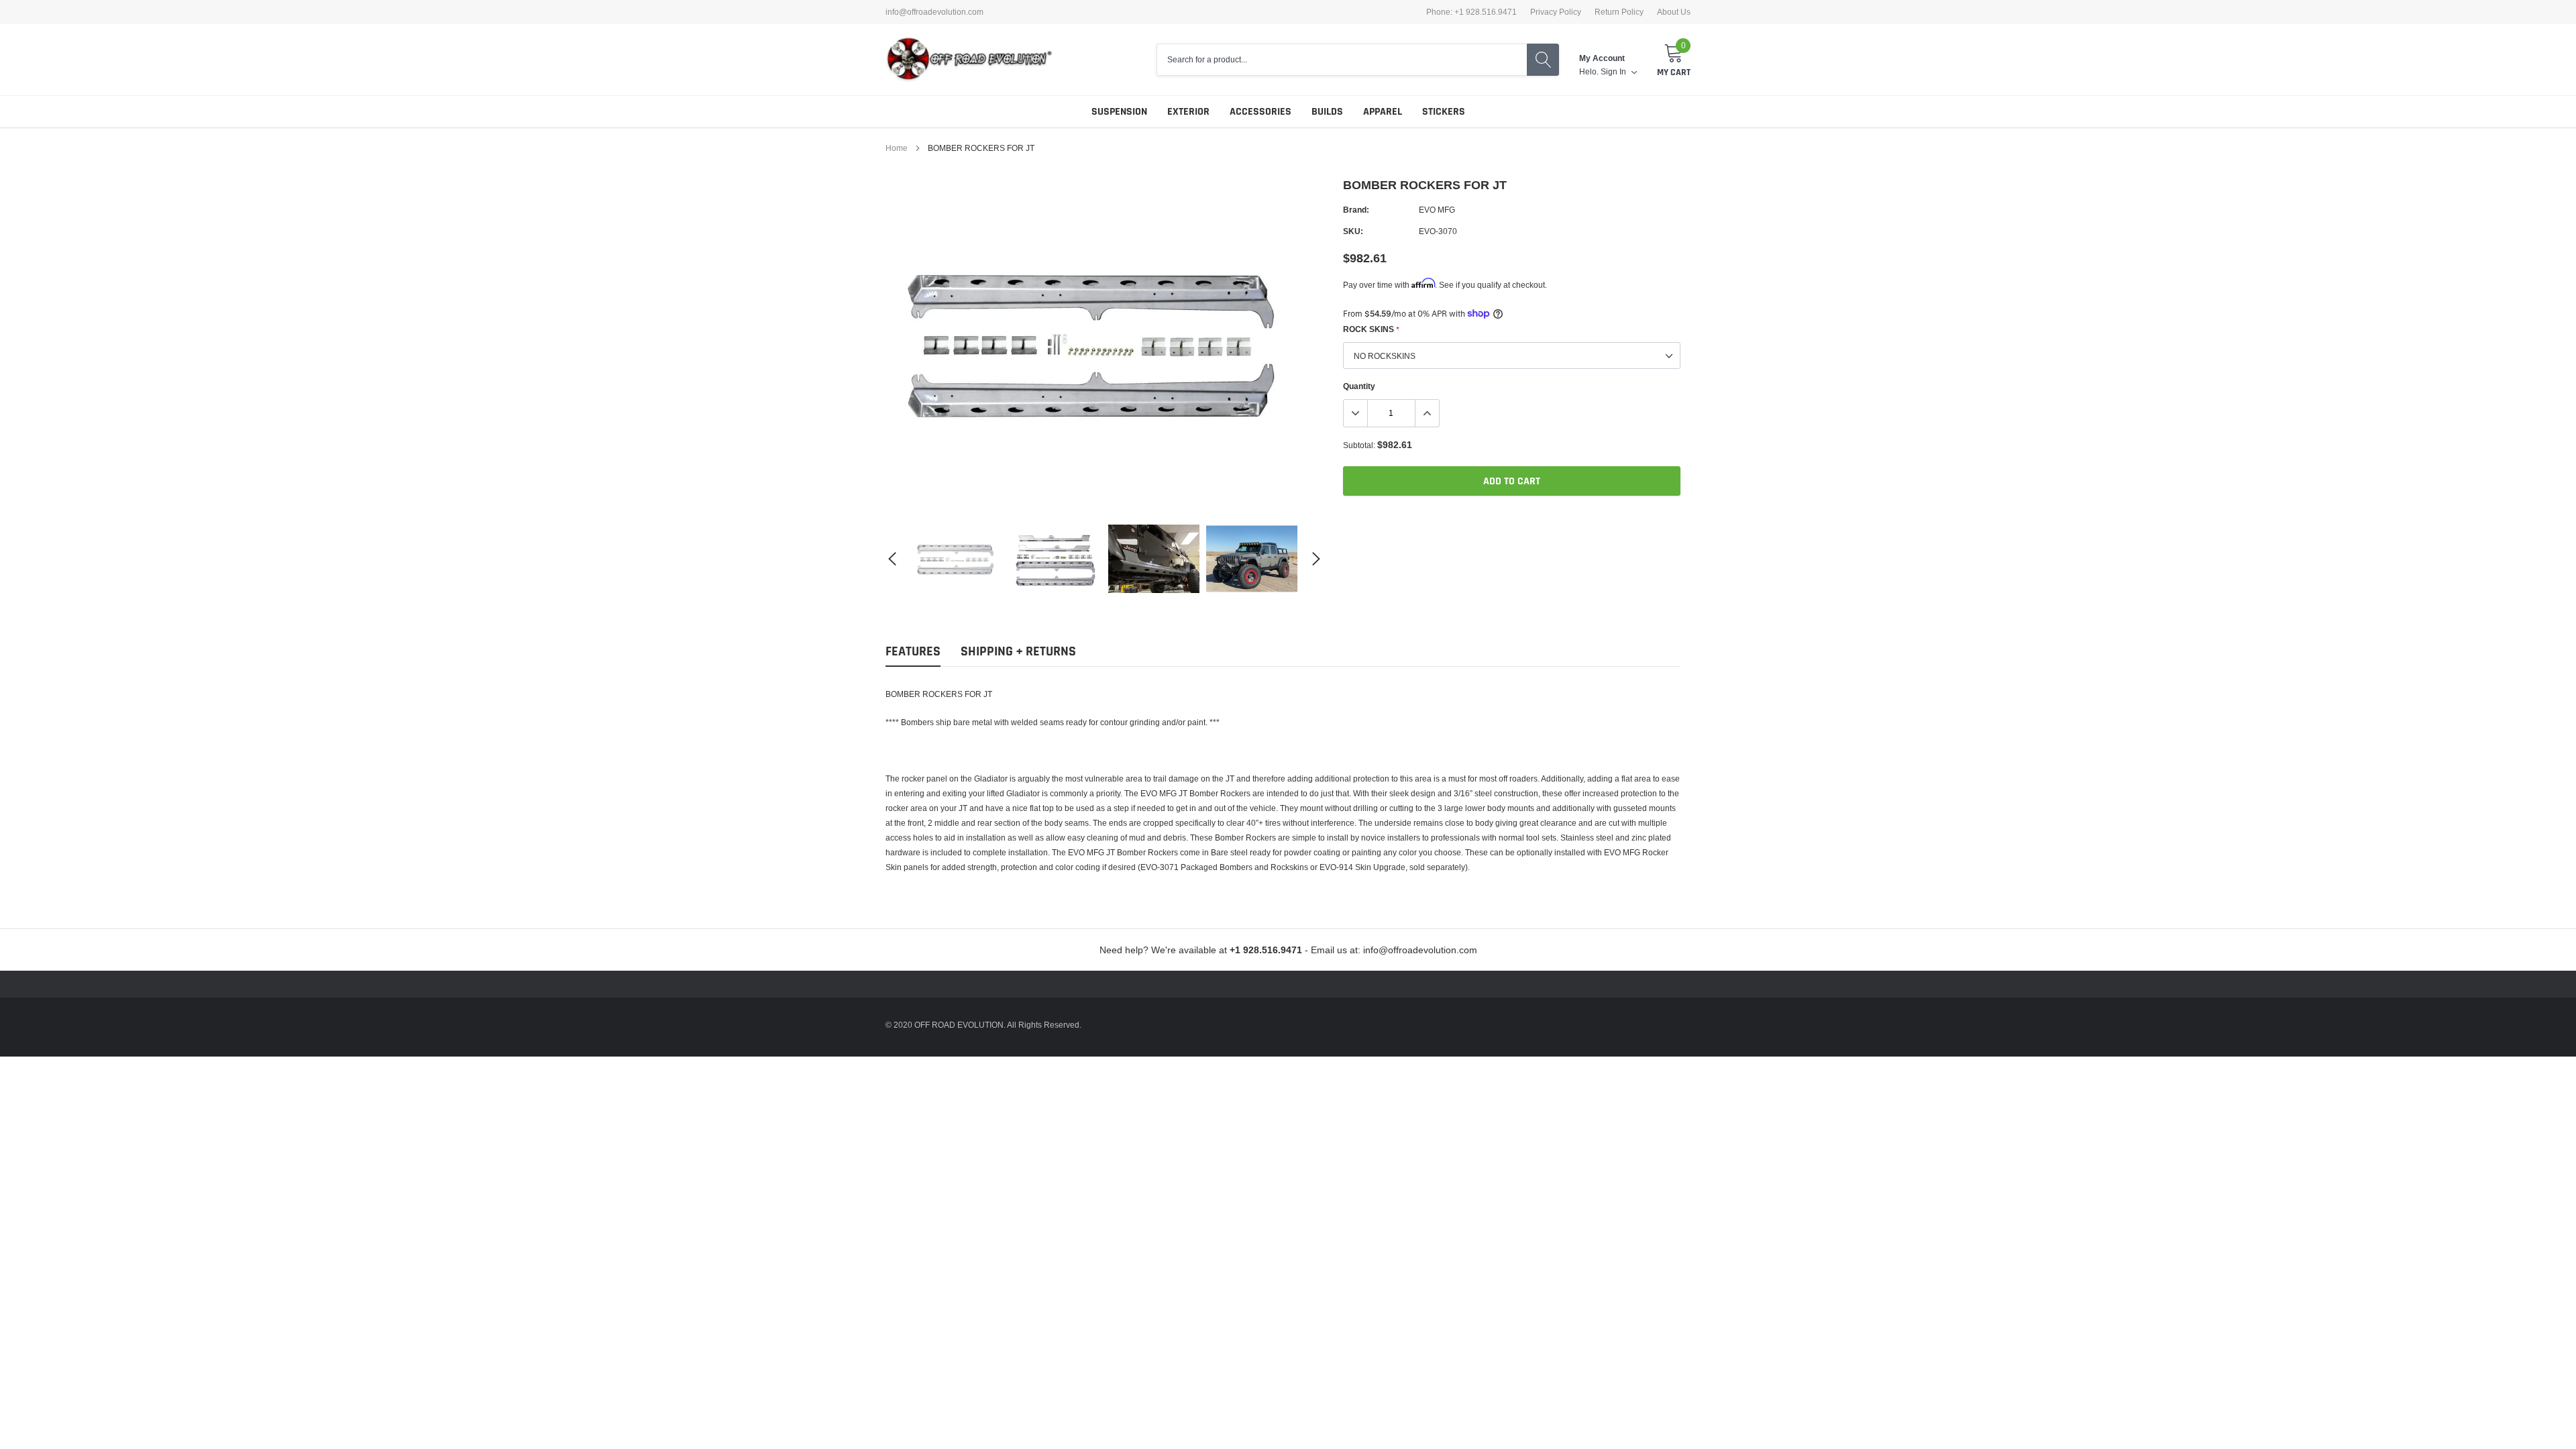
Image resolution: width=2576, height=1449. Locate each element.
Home (897, 148)
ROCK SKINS (1371, 329)
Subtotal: (1359, 445)
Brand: (1356, 210)
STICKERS (1444, 112)
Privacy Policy (1556, 12)
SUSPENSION (1119, 112)
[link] (958, 558)
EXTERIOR (1188, 112)
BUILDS (1327, 112)
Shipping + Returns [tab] (1018, 652)
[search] (1543, 60)
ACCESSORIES (1260, 112)
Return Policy (1619, 12)
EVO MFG (1437, 210)
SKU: (1353, 231)
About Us (1674, 12)
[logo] (969, 60)
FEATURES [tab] (913, 652)
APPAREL (1383, 112)
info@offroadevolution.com (934, 12)
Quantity (1359, 386)
